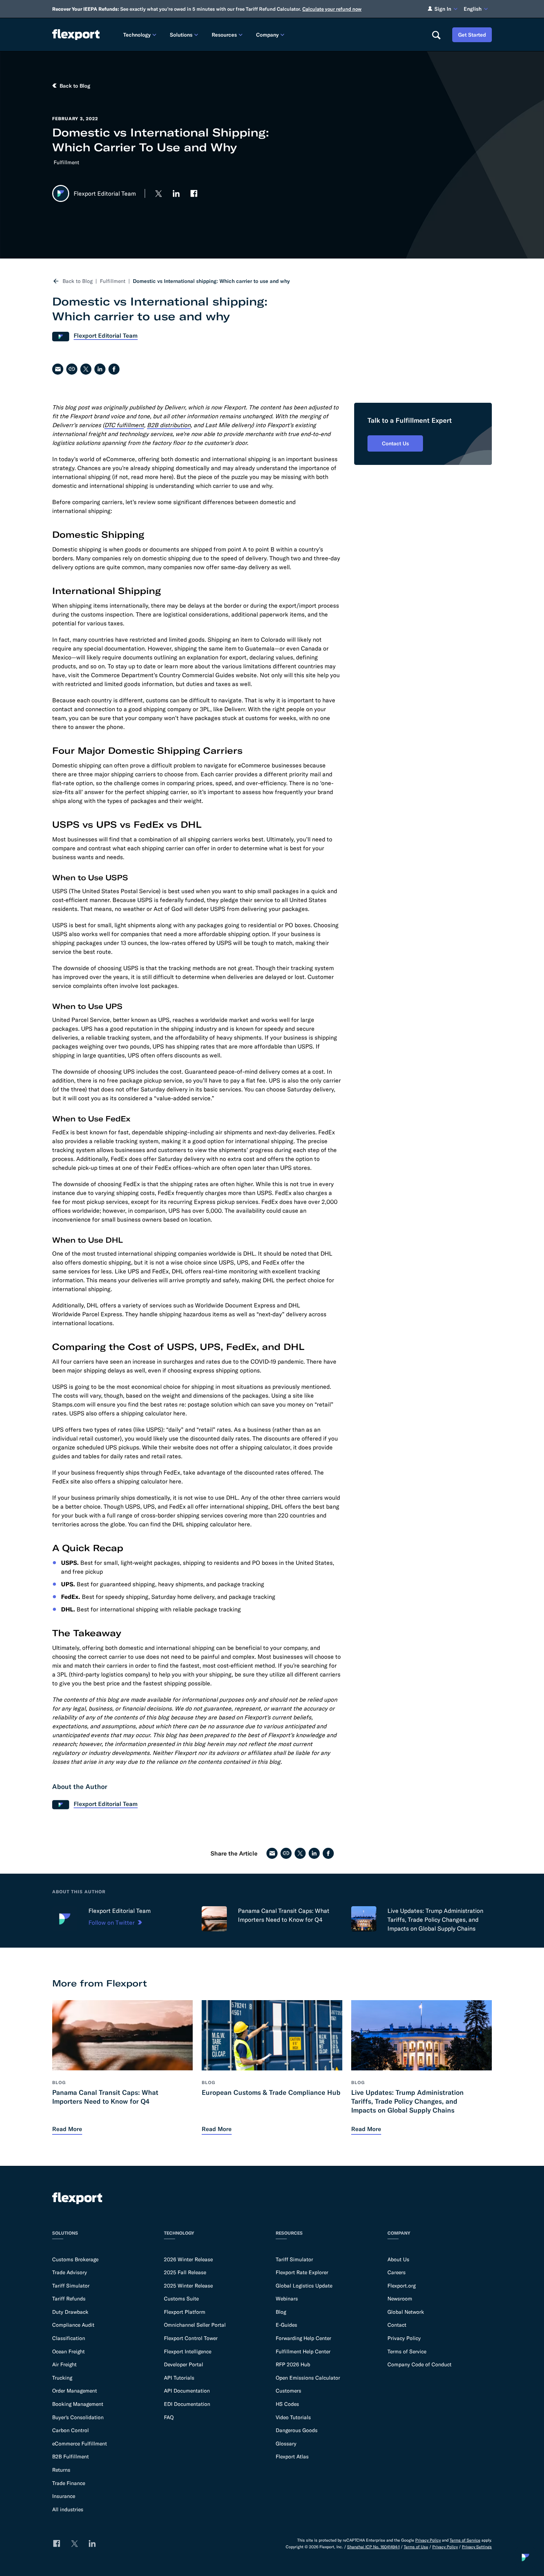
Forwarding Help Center (303, 2338)
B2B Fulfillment (70, 2457)
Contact (397, 2325)
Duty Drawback (70, 2312)
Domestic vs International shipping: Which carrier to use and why (211, 281)
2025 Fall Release (185, 2272)
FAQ (169, 2417)
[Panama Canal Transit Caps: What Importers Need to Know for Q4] (214, 1919)
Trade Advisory (70, 2272)
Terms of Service (407, 2352)
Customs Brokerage (75, 2259)
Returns (61, 2470)
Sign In (443, 9)
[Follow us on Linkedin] (176, 193)
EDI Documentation (187, 2404)
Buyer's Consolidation (78, 2417)
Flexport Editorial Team (120, 1911)
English (473, 9)
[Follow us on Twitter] (158, 193)
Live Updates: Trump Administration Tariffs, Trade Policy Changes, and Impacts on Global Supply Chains (435, 1920)
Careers (397, 2272)
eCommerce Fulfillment (80, 2444)
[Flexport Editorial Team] (65, 1919)
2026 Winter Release (188, 2259)
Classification (69, 2338)
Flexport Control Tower (191, 2338)
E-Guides (286, 2325)
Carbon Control (70, 2430)
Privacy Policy (404, 2338)
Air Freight (64, 2364)
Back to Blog (78, 281)
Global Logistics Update (304, 2286)
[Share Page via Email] (58, 369)
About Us (398, 2259)
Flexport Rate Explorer (302, 2272)
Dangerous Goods (297, 2430)
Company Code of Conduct (419, 2364)
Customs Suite (181, 2299)
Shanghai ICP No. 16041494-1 (373, 2547)
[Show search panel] (436, 35)
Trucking (62, 2378)
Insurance (64, 2496)
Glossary (286, 2444)
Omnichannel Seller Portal (195, 2325)
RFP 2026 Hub (293, 2364)
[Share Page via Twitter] (86, 369)
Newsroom (400, 2299)
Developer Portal (184, 2364)
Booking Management (78, 2404)
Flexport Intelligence (188, 2352)
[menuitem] (141, 35)
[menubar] (271, 35)
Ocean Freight (68, 2352)
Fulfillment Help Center (303, 2352)
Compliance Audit (73, 2325)
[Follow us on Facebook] (194, 193)
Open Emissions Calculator (308, 2378)
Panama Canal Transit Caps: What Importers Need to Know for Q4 (284, 1915)
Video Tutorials (293, 2417)
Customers (288, 2391)
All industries (68, 2509)
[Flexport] (76, 35)
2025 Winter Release (188, 2286)
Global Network (406, 2312)
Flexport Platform (185, 2312)
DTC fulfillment (124, 425)
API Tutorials (179, 2378)
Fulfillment (66, 162)
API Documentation (187, 2391)
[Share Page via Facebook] (114, 369)
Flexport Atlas (292, 2457)
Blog (281, 2312)
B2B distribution (169, 425)
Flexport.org (402, 2286)
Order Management (75, 2391)
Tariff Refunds (69, 2299)
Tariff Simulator (71, 2286)
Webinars (287, 2299)
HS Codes (287, 2404)
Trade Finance (69, 2483)
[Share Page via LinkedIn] (100, 369)
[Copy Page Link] (72, 369)
